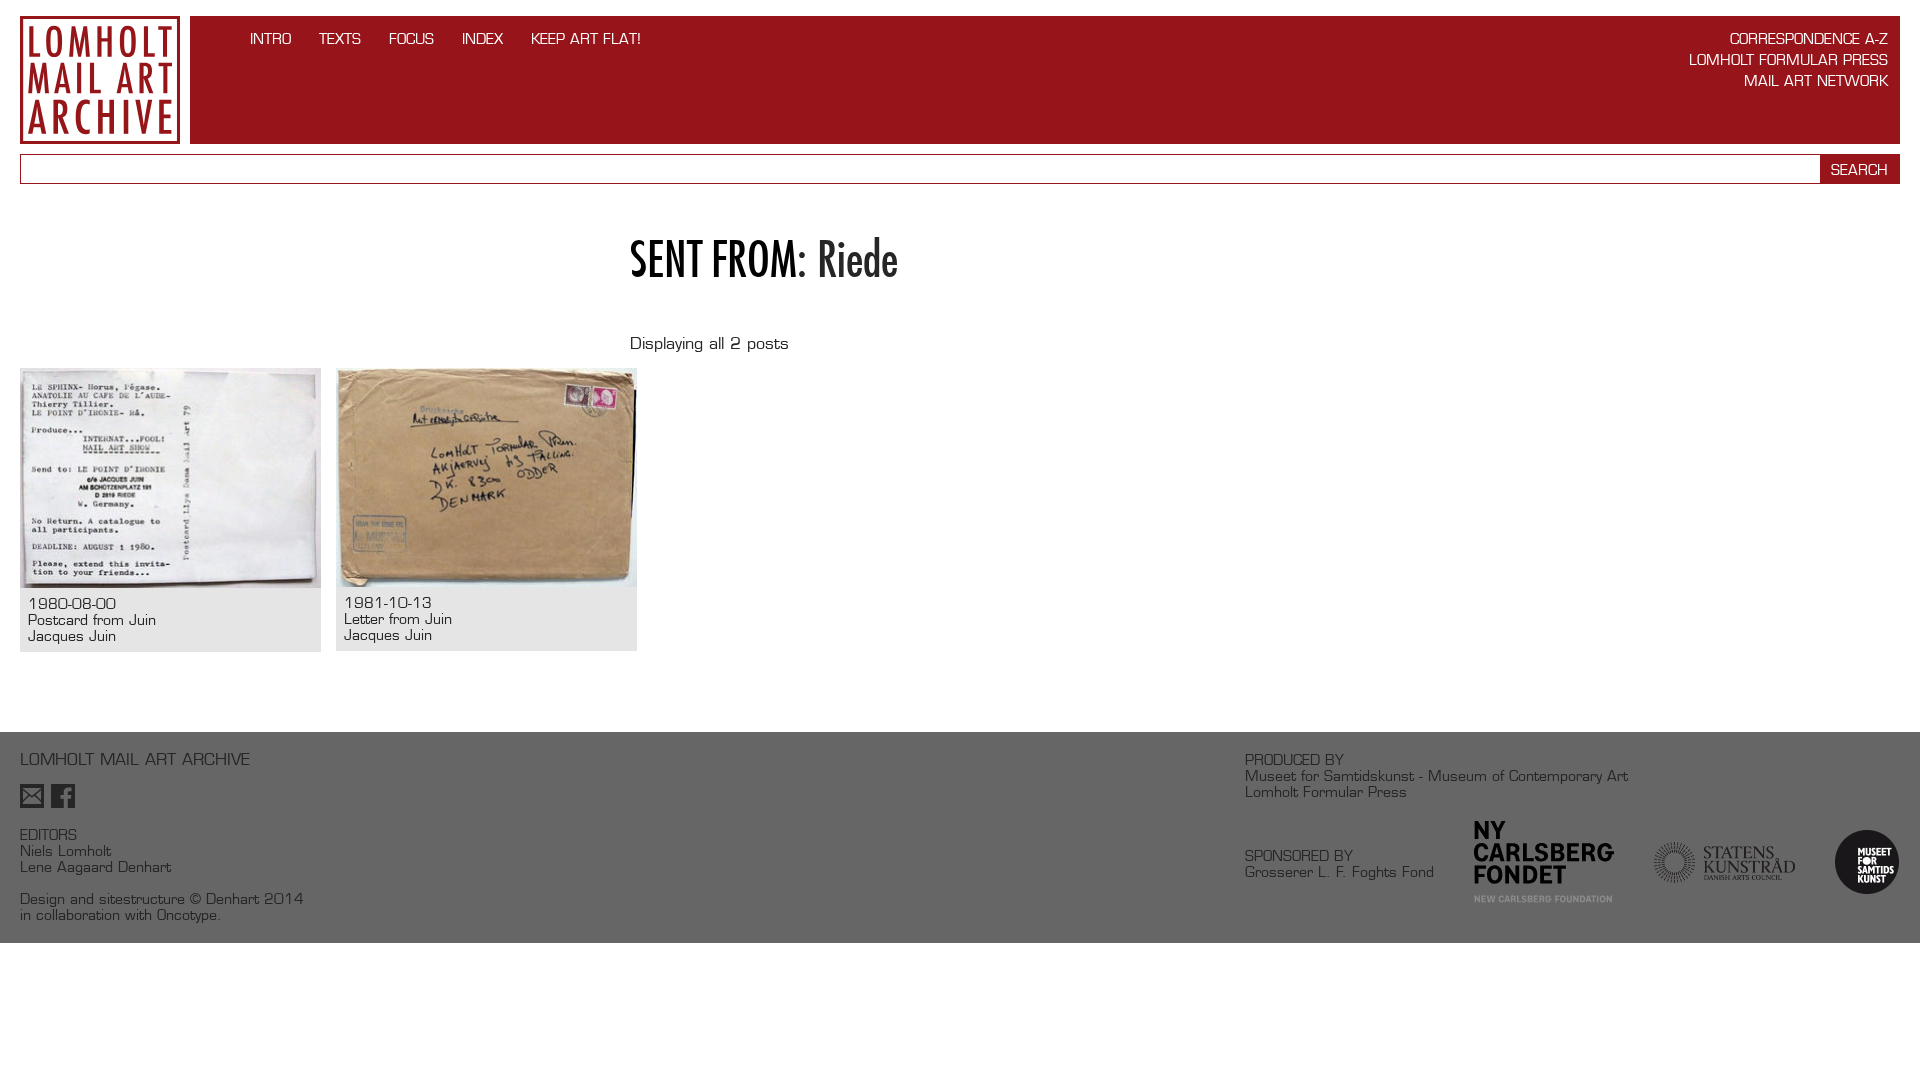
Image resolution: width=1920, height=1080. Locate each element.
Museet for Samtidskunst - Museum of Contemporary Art (1436, 775)
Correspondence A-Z (1809, 38)
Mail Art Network (1816, 80)
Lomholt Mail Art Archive (100, 80)
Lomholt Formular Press (1788, 59)
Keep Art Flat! (586, 38)
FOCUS (411, 38)
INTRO (270, 38)
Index (482, 38)
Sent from (713, 259)
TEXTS (340, 38)
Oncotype (187, 914)
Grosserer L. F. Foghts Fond (1339, 871)
